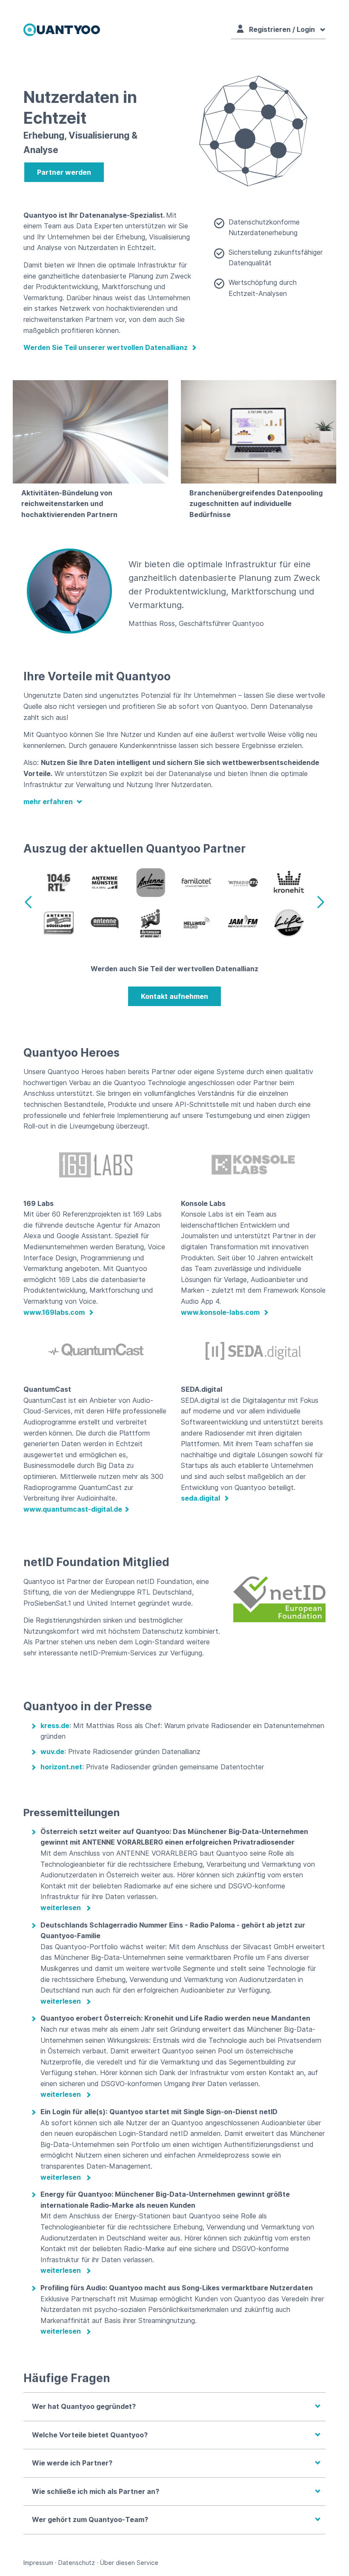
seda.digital (201, 1498)
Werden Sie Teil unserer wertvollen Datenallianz (106, 347)
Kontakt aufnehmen (174, 996)
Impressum (38, 2563)
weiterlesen (61, 1908)
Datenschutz (77, 2563)
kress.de (55, 1726)
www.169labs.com (55, 1312)
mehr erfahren (49, 802)
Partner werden (64, 172)
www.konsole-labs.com (221, 1312)
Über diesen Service (129, 2563)
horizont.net (61, 1767)
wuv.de (52, 1751)
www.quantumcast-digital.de (73, 1509)
